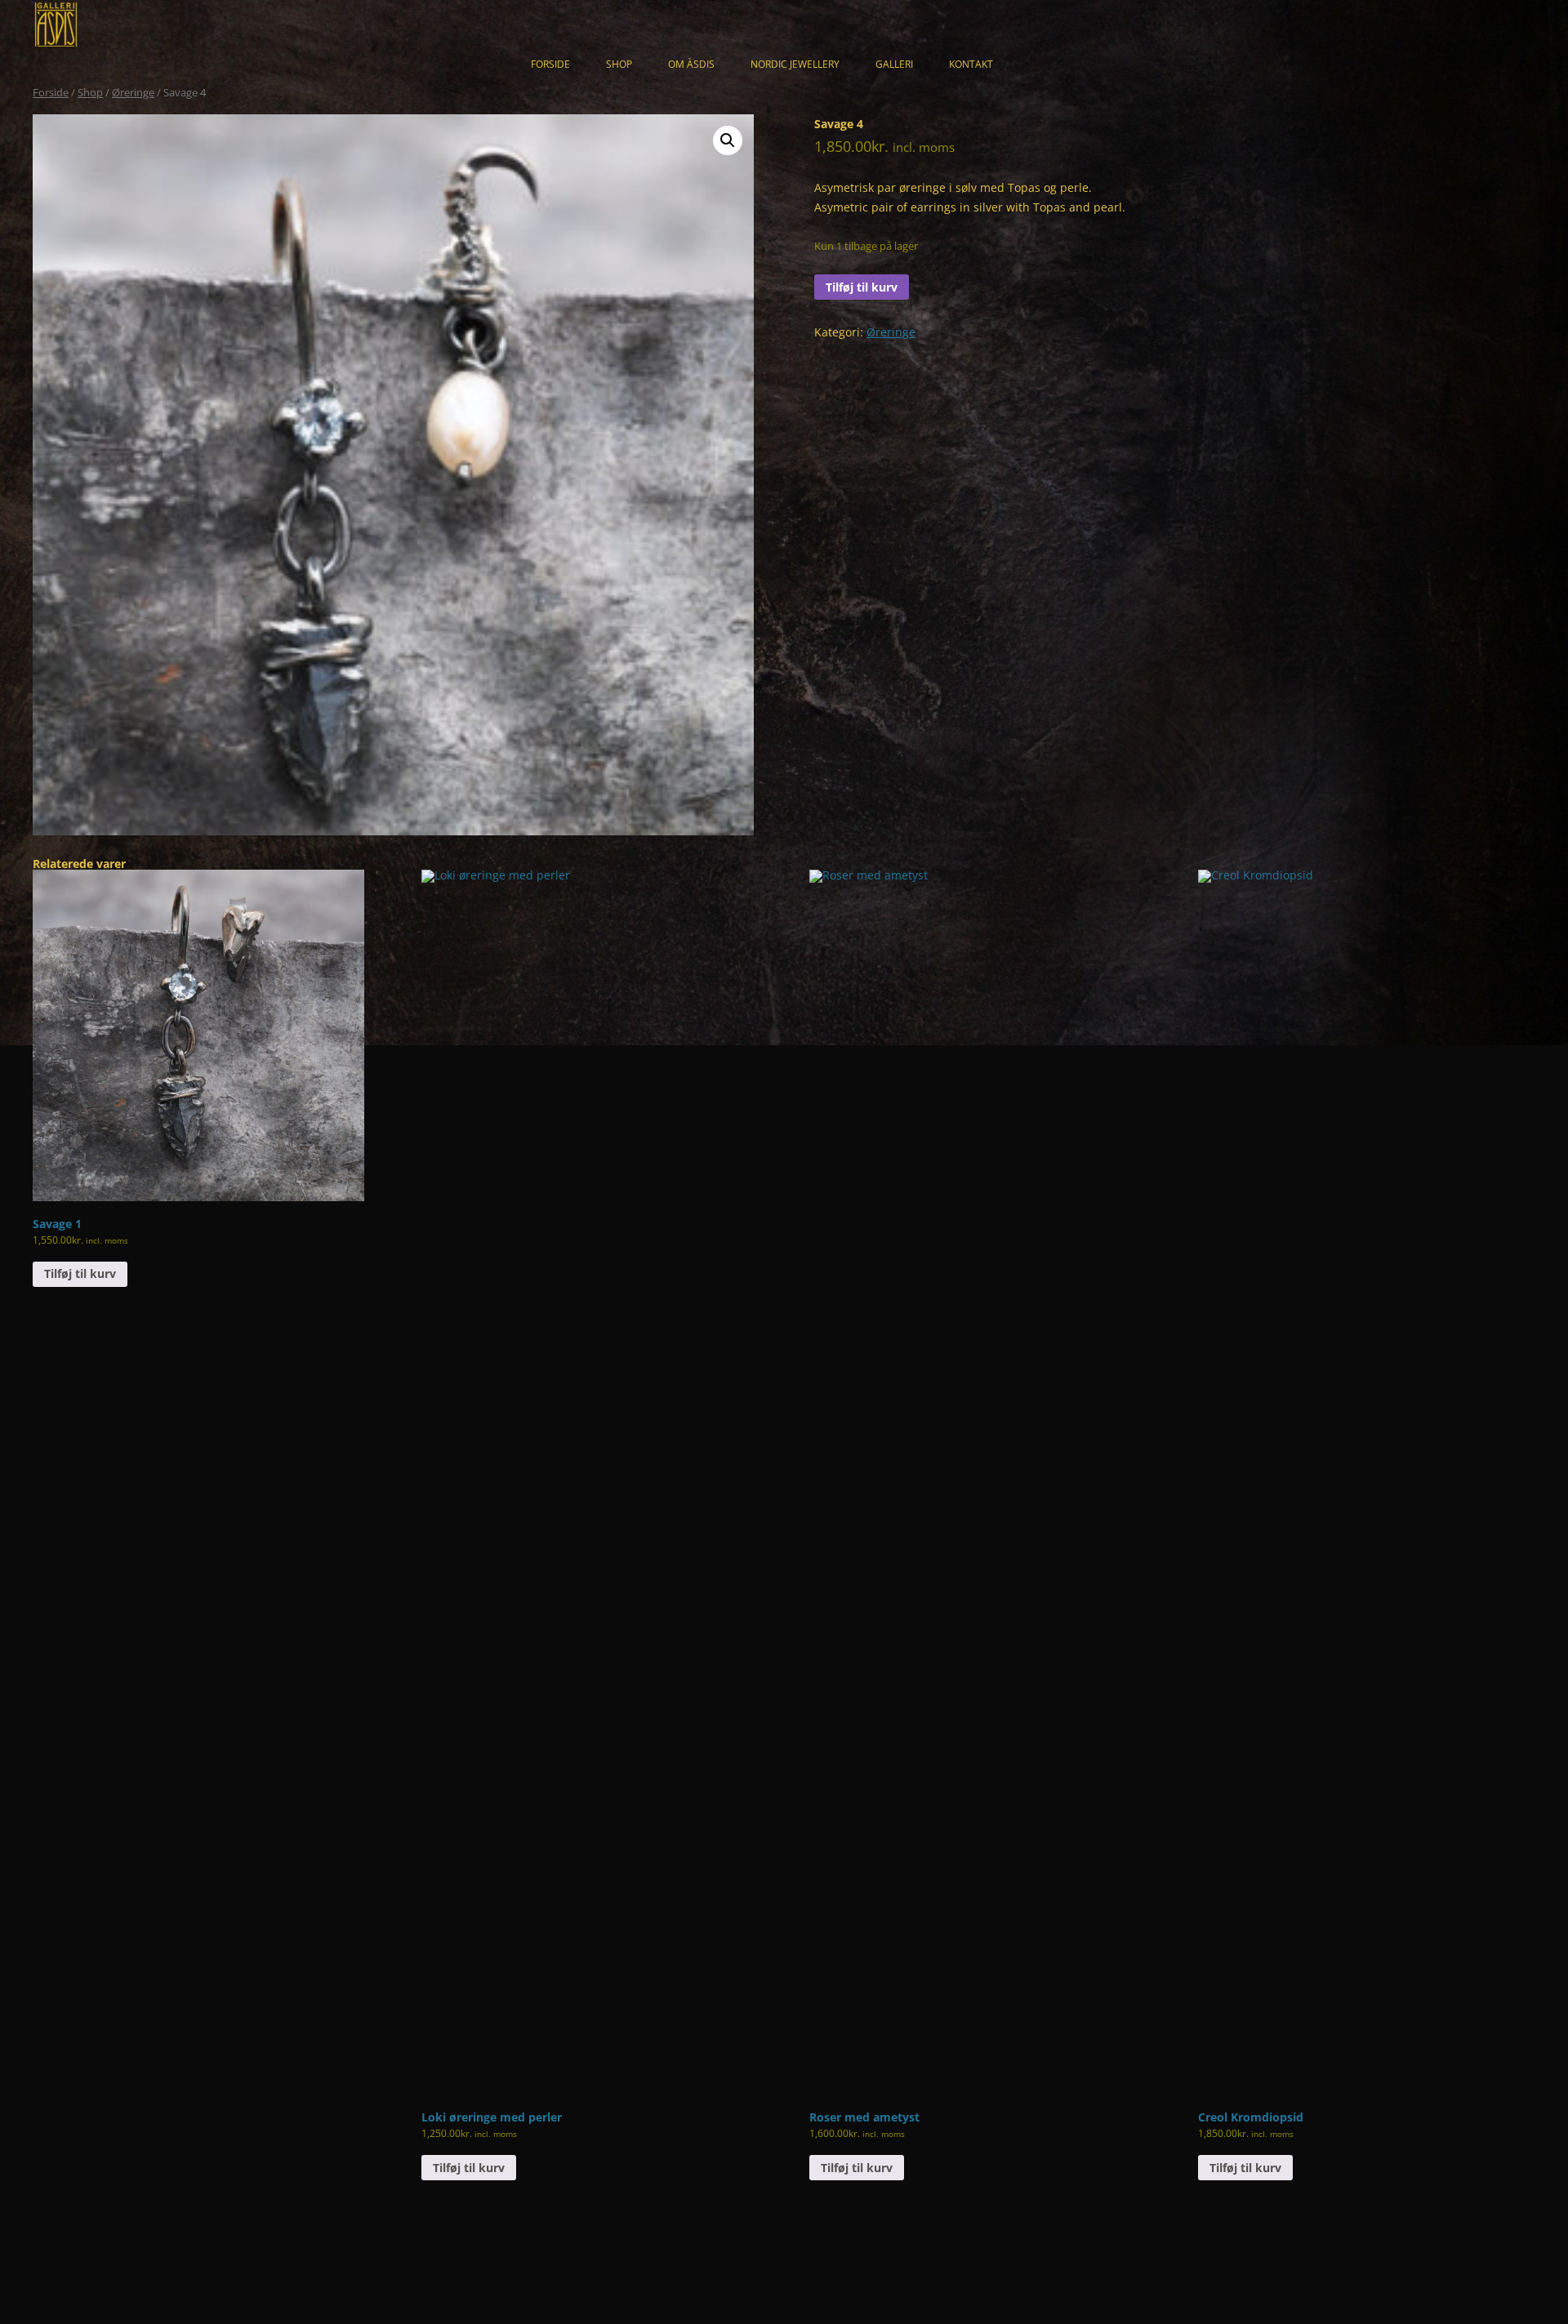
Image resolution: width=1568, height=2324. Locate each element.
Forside (550, 64)
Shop (619, 64)
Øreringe (133, 92)
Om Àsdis (691, 64)
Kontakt (971, 64)
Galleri (894, 64)
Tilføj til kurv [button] (80, 1273)
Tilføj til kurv (862, 287)
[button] (728, 140)
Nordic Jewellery (795, 64)
